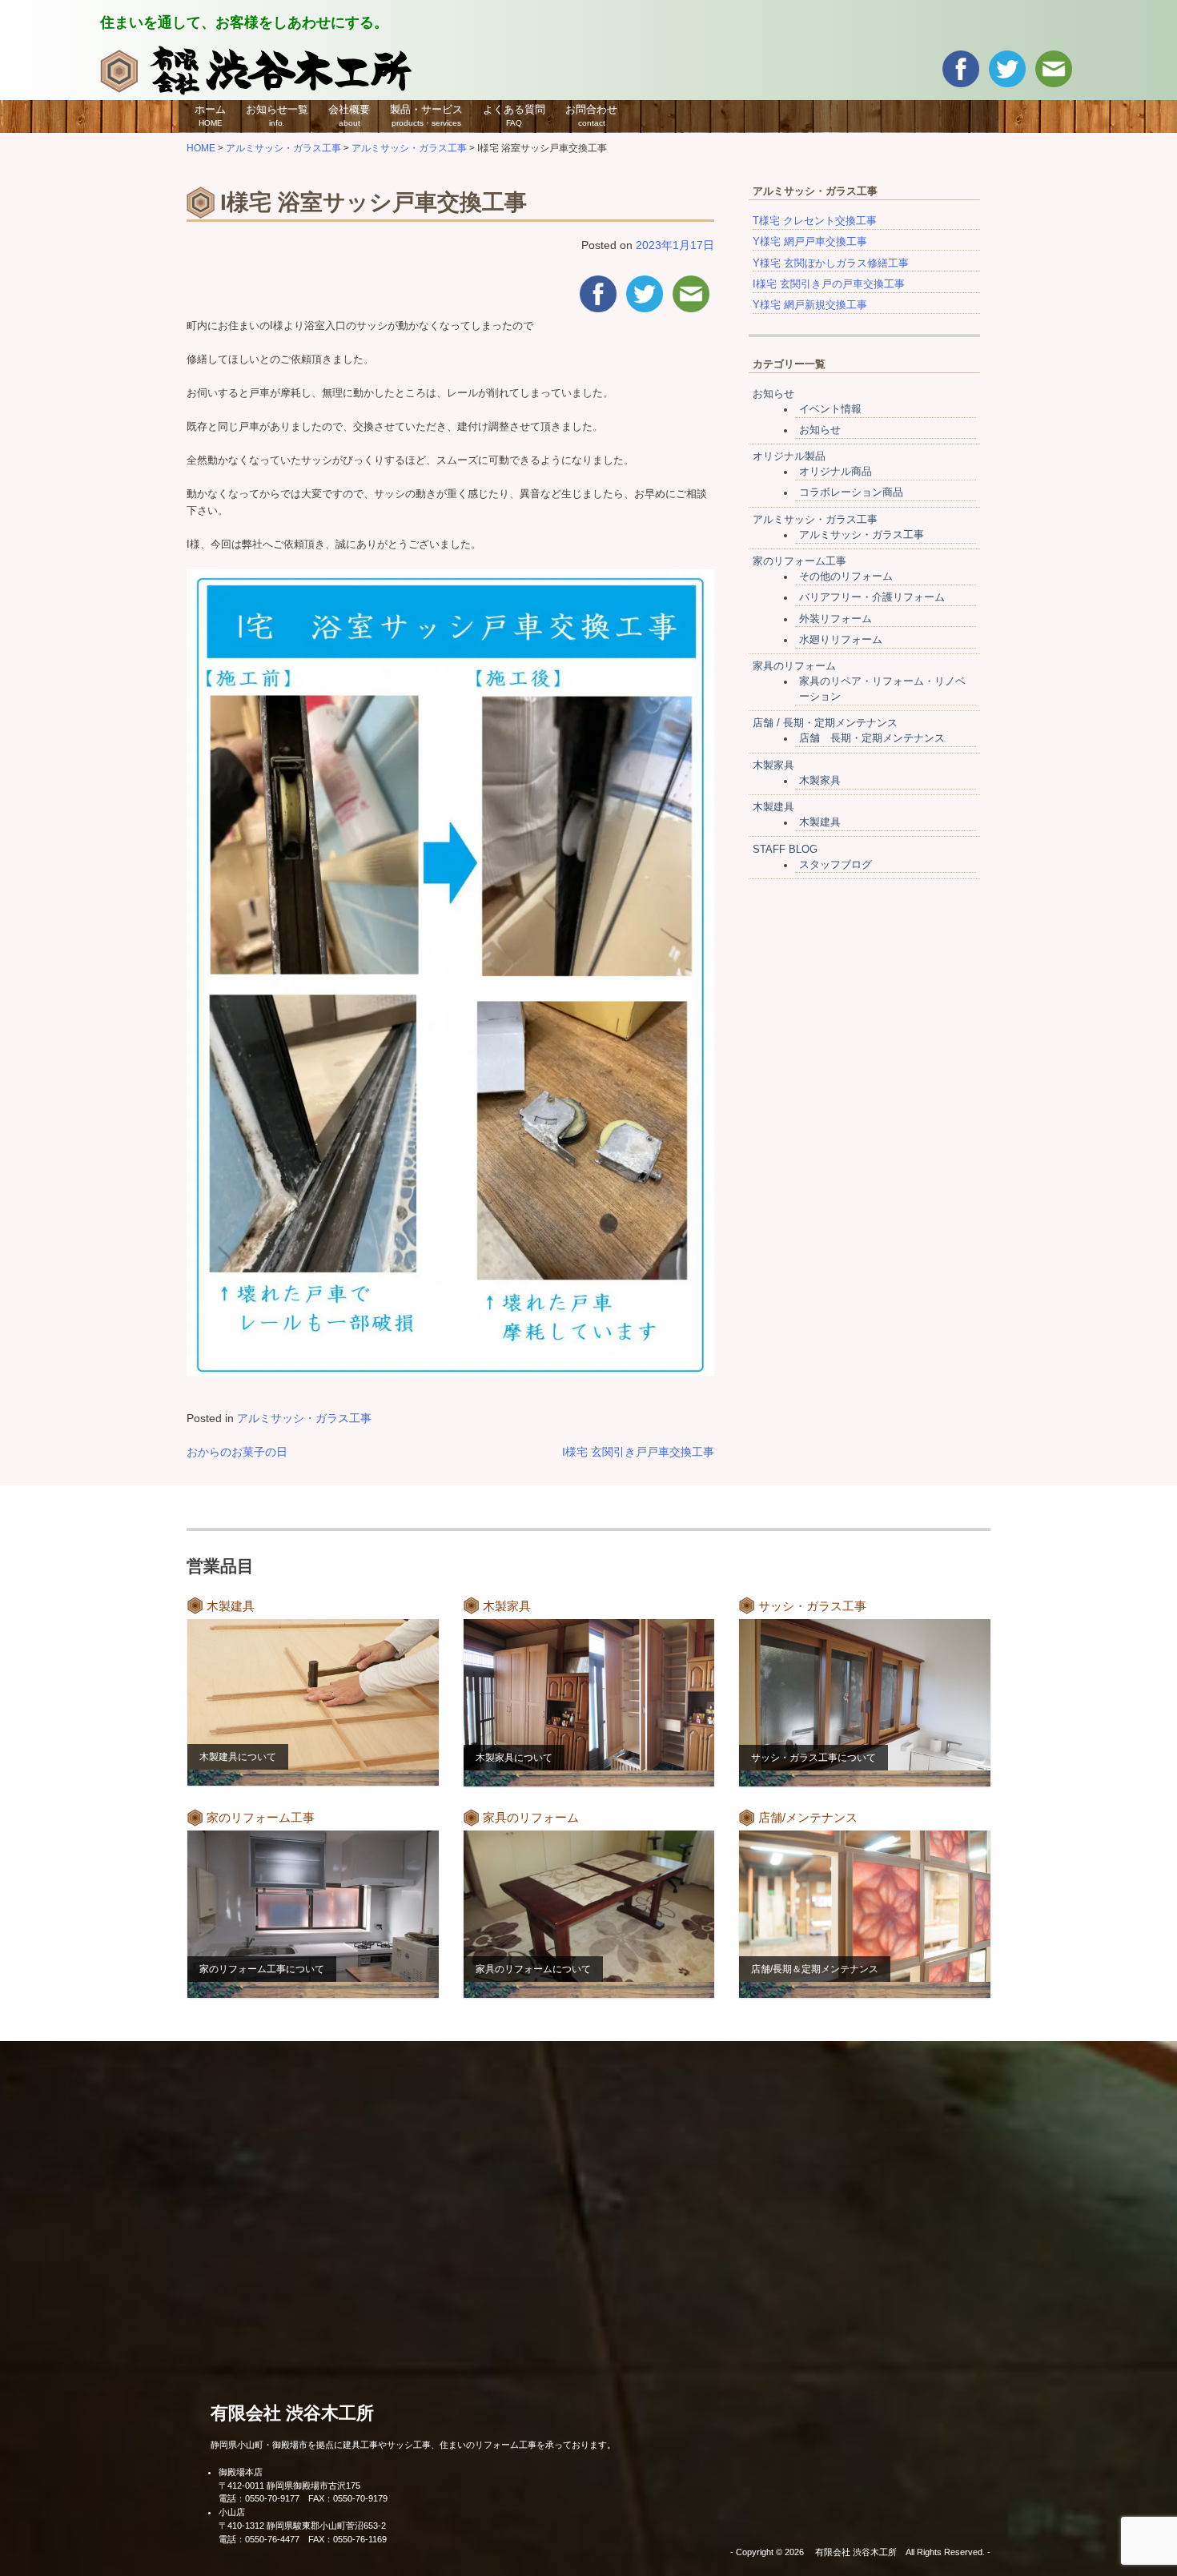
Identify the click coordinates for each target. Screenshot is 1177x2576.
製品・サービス (426, 115)
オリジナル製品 (789, 456)
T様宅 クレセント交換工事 (815, 221)
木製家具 (773, 766)
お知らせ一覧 (277, 115)
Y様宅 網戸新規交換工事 (810, 305)
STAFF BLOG (785, 850)
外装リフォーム (836, 619)
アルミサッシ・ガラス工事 (304, 1418)
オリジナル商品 (836, 472)
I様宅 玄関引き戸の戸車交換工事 (829, 284)
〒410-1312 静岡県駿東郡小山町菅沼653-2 (302, 2526)
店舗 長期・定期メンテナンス (872, 738)
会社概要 (349, 115)
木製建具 (773, 807)
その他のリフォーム (846, 577)
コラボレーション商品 (851, 492)
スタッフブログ (836, 865)
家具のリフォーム (794, 666)
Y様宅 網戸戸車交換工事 (810, 242)
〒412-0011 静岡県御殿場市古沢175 (289, 2486)
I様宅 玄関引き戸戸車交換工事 (638, 1452)
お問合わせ (591, 115)
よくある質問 (514, 115)
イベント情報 (830, 409)
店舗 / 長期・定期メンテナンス (825, 723)
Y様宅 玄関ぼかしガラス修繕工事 (831, 263)
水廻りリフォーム (841, 640)
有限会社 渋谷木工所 (292, 2413)
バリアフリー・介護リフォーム (872, 597)
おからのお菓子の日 (237, 1452)
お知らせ (773, 394)
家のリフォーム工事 (799, 561)
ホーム (210, 115)
